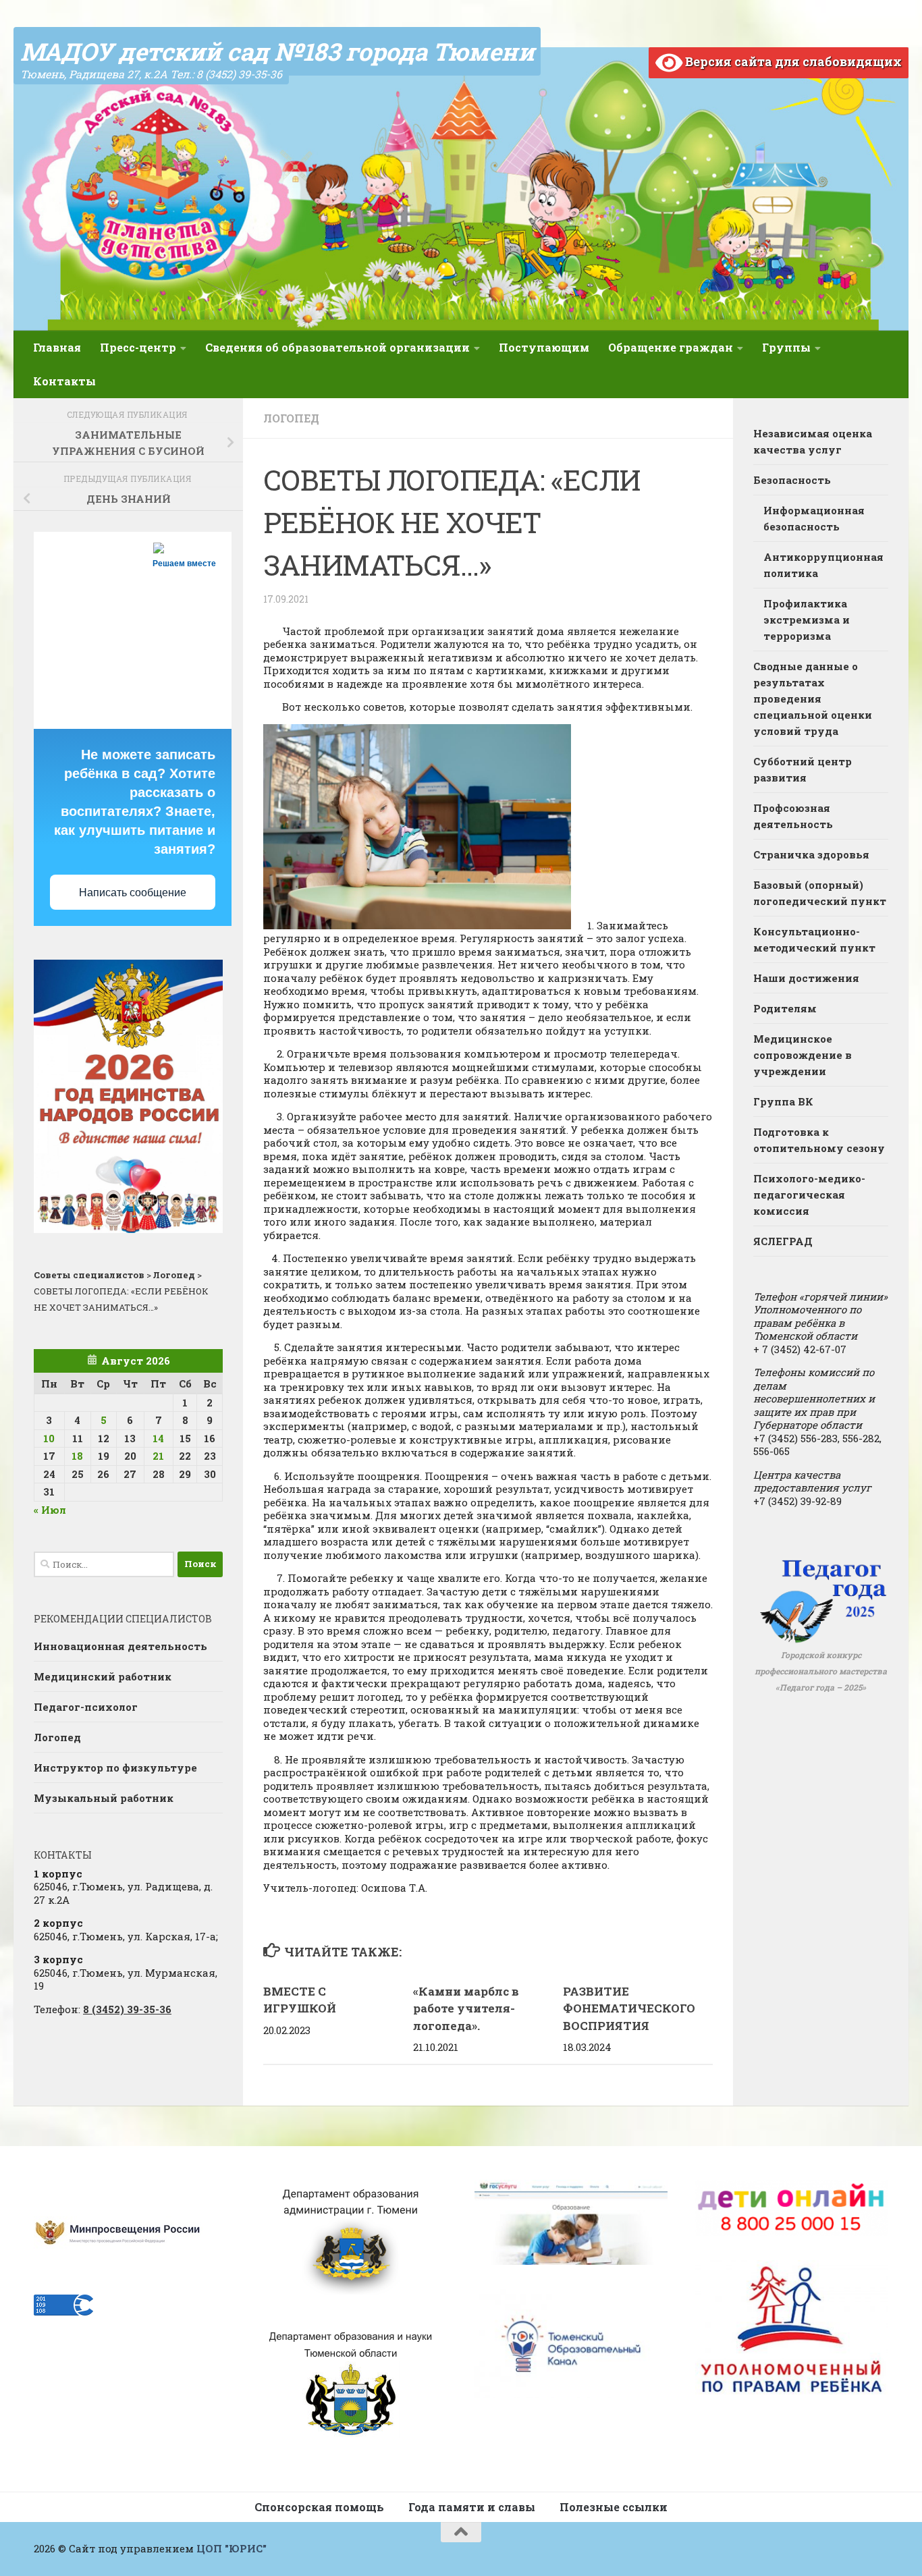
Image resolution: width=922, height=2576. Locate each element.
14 (158, 1438)
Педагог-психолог (86, 1707)
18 (77, 1456)
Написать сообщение (133, 893)
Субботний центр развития (803, 769)
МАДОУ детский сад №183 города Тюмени (277, 51)
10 (49, 1438)
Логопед (291, 418)
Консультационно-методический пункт (814, 939)
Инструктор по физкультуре (115, 1767)
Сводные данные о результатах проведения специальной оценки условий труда (813, 698)
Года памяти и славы (472, 2507)
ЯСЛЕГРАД (783, 1241)
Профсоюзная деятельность (793, 816)
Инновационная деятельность (120, 1646)
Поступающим (544, 347)
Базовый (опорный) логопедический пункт (820, 893)
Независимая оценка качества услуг (813, 441)
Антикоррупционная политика (823, 565)
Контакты (64, 381)
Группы (786, 347)
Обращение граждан (671, 347)
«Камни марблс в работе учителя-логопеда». (466, 2008)
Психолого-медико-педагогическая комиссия (809, 1195)
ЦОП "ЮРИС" (232, 2548)
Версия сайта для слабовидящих (792, 61)
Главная (57, 347)
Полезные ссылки (614, 2507)
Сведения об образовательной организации (337, 347)
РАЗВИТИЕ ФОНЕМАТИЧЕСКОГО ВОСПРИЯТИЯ (629, 2008)
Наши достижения (806, 978)
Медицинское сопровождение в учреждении (803, 1055)
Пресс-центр (138, 347)
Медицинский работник (103, 1676)
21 (158, 1456)
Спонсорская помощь (319, 2507)
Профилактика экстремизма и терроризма (807, 620)
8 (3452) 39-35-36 (127, 2009)
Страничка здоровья (811, 854)
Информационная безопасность (814, 518)
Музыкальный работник (104, 1798)
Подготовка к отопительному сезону (819, 1140)
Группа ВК (783, 1101)
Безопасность (792, 480)
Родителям (785, 1008)
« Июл (50, 1510)
